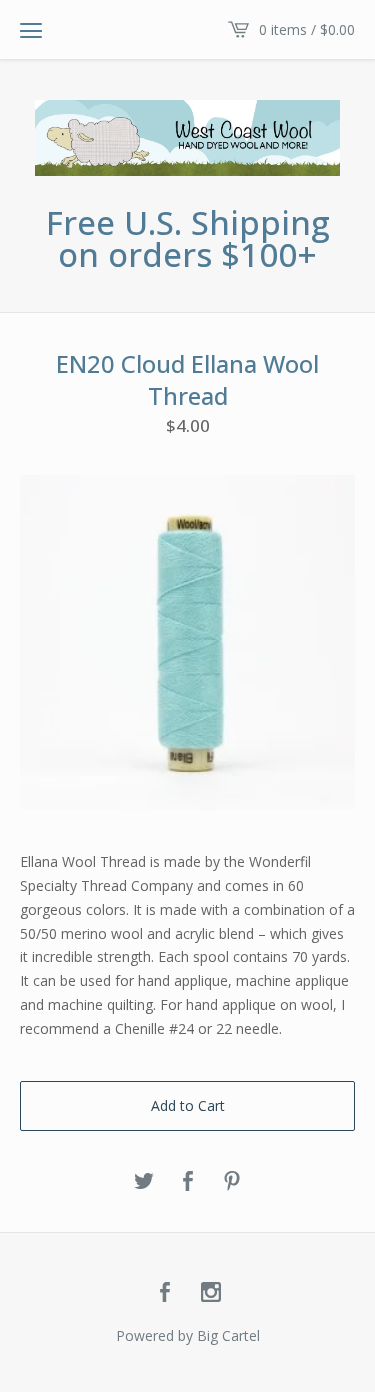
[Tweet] (144, 1182)
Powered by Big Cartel (188, 1335)
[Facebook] (165, 1293)
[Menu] (31, 30)
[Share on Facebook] (188, 1182)
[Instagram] (211, 1293)
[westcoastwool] (187, 138)
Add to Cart (188, 1105)
